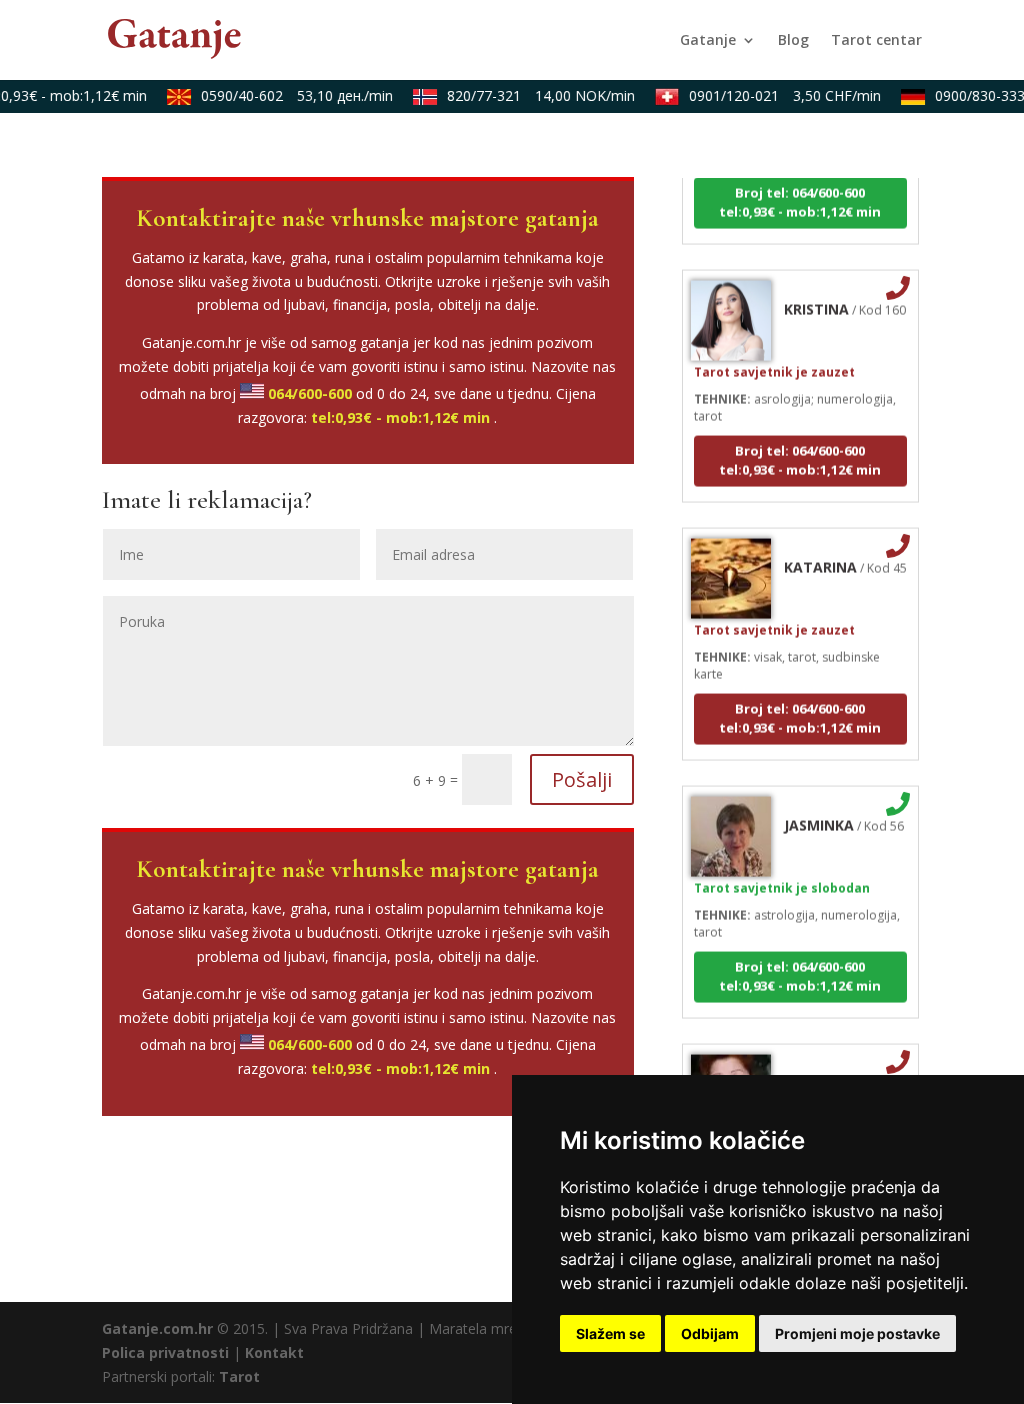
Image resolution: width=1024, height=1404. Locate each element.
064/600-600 (310, 393)
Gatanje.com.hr (157, 1328)
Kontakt (274, 1352)
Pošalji (582, 779)
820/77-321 (533, 95)
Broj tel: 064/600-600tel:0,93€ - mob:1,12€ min (800, 192)
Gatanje (708, 41)
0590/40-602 (289, 95)
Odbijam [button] (710, 1333)
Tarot (239, 1376)
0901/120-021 (777, 95)
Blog (793, 41)
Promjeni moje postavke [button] (857, 1333)
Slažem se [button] (610, 1333)
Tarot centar (876, 41)
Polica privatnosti (165, 1352)
